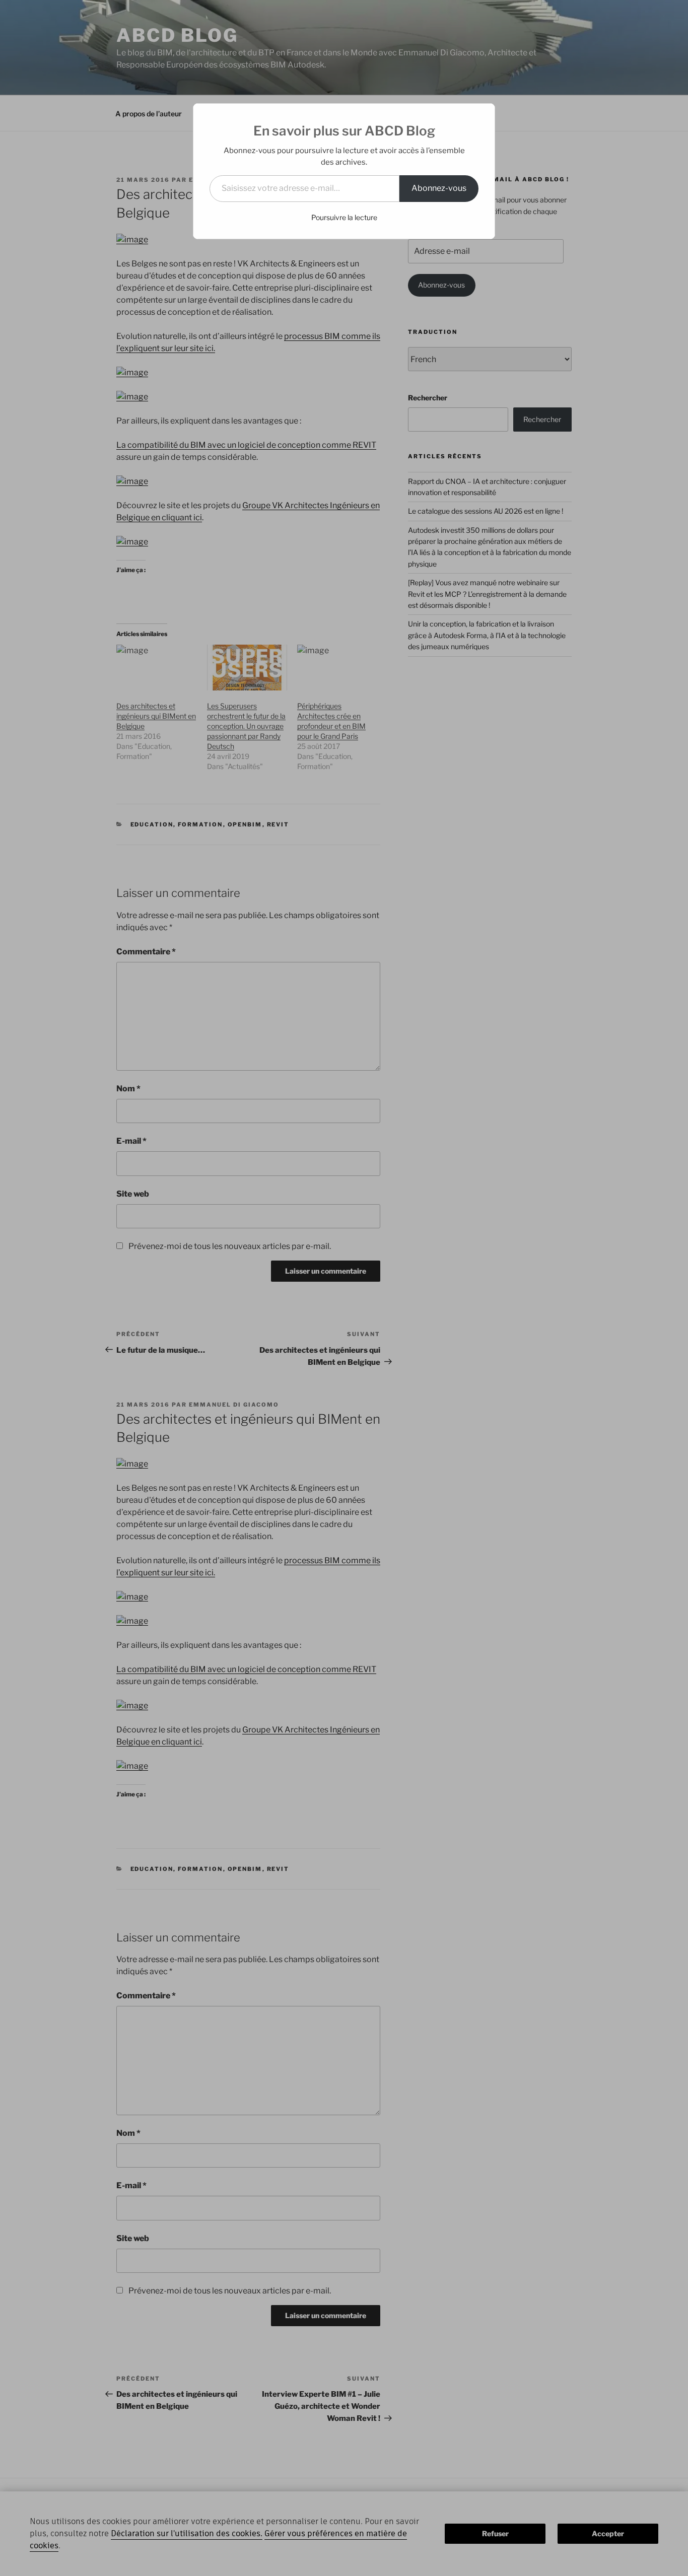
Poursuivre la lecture (344, 217)
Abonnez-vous (439, 188)
